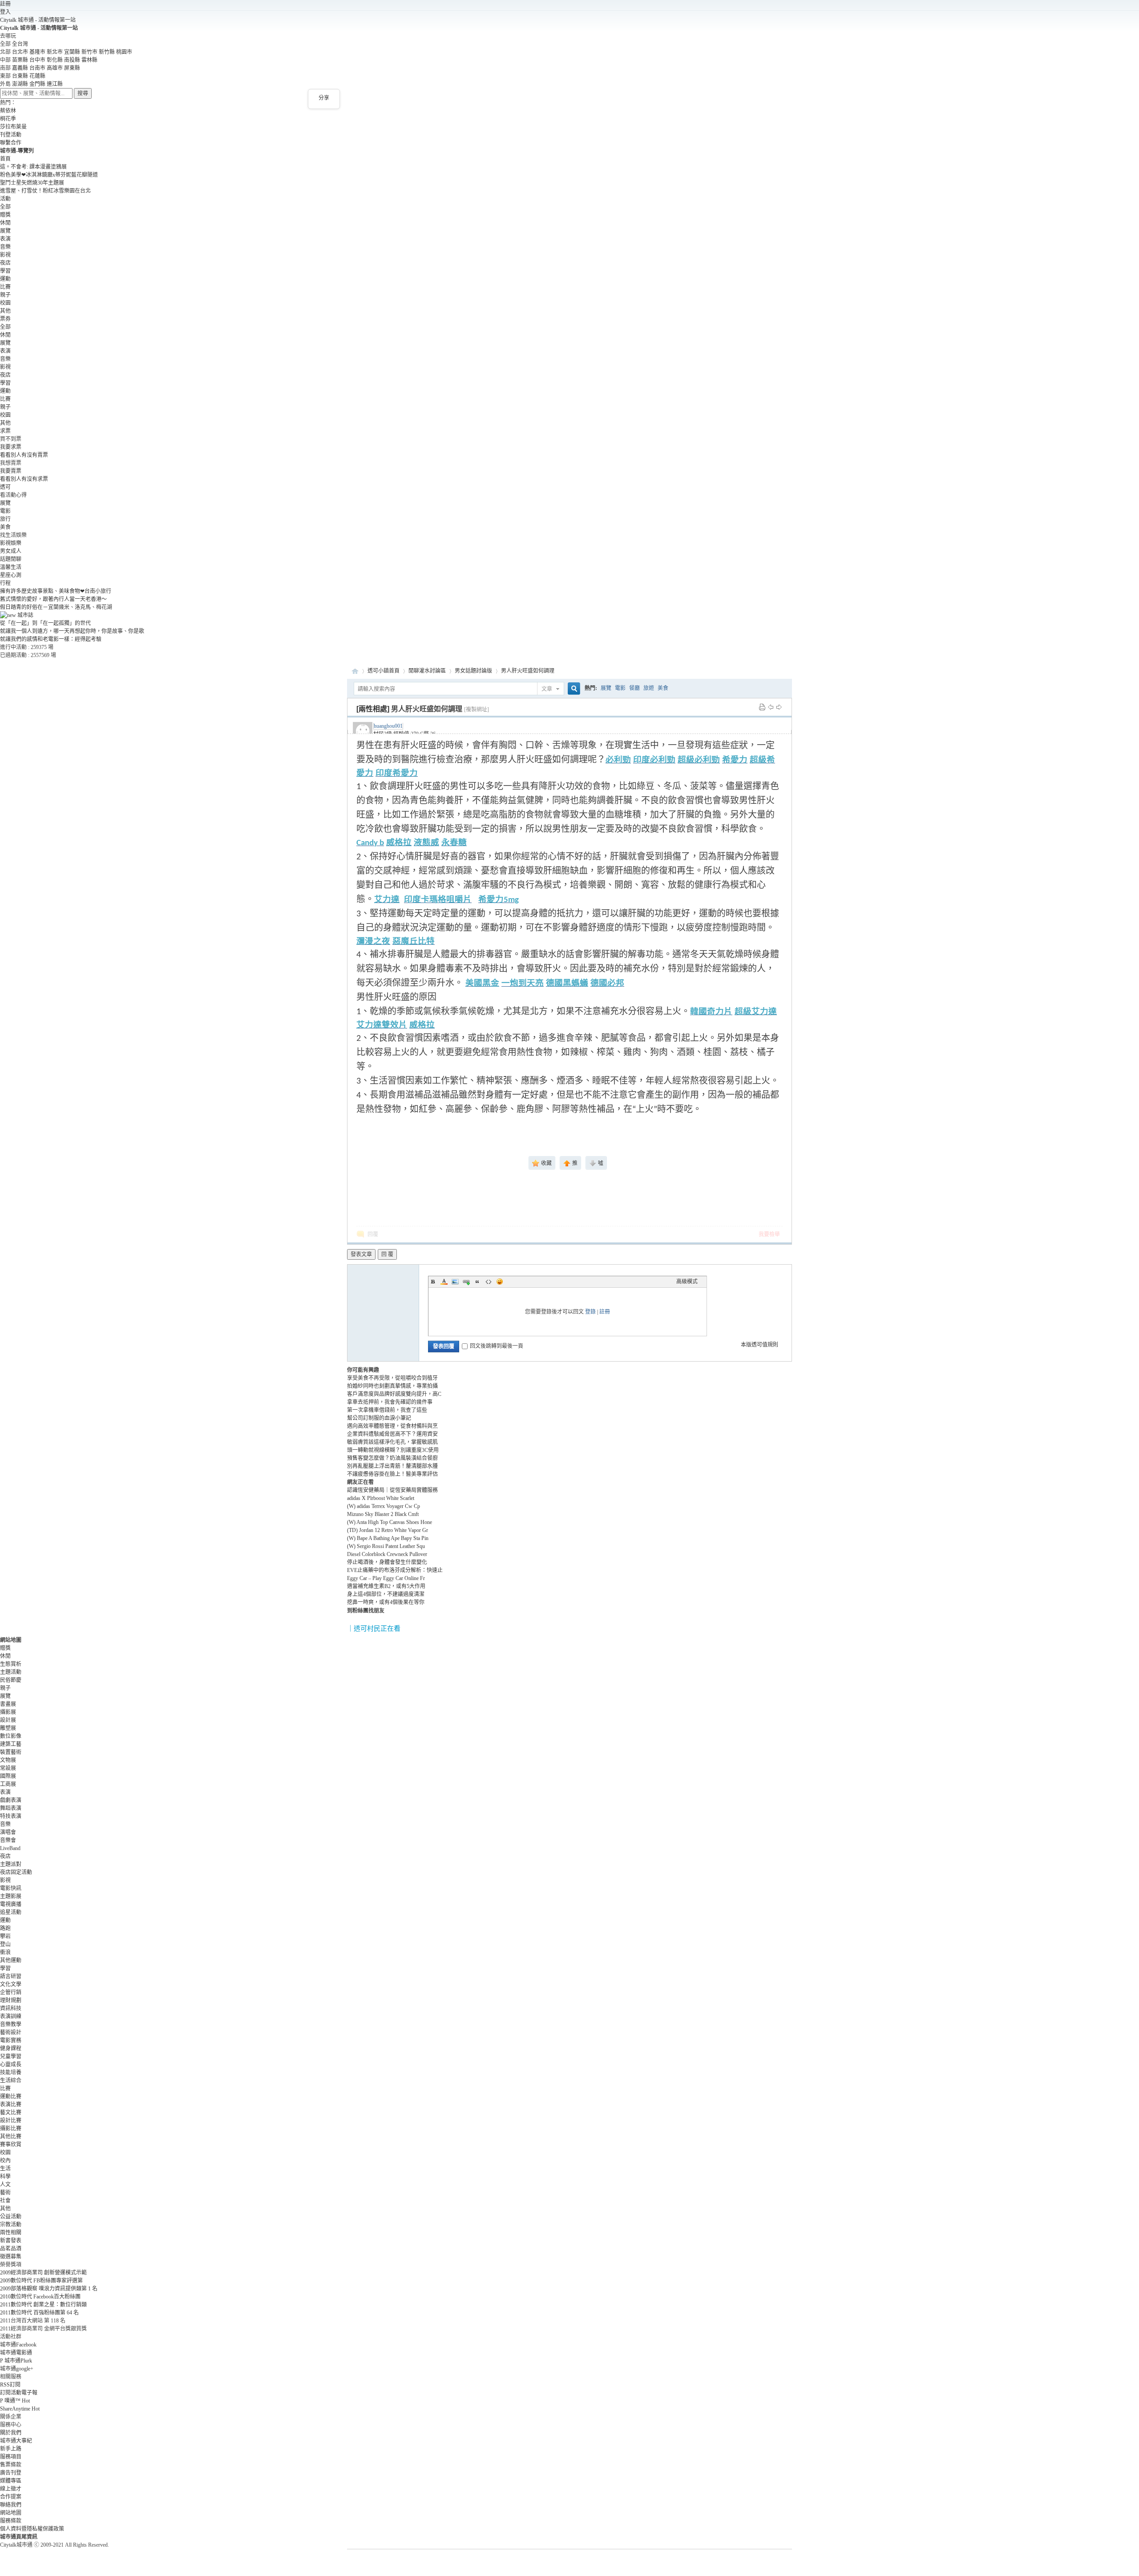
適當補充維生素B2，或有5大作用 (386, 1586)
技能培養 (11, 2072)
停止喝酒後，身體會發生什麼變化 (387, 1562)
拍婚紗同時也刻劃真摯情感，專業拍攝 (392, 1386)
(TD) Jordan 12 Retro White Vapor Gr (388, 1530)
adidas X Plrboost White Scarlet (381, 1498)
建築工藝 (11, 1744)
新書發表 (11, 2241)
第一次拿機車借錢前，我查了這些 (387, 1410)
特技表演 (11, 1816)
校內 (5, 2161)
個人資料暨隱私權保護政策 (32, 2529)
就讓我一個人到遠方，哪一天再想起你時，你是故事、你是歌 (72, 631)
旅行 (5, 519)
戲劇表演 (11, 1800)
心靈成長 (11, 2064)
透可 (5, 487)
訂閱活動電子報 (19, 2393)
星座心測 (11, 575)
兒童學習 (11, 2056)
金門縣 (37, 84)
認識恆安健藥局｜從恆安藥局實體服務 (392, 1490)
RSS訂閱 (10, 2385)
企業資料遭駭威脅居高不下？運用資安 (392, 1434)
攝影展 (8, 1712)
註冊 (5, 4)
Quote (477, 1282)
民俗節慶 (11, 1680)
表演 (5, 239)
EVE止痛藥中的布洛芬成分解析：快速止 (395, 1570)
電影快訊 (11, 1888)
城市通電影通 (16, 2353)
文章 (547, 689)
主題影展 (11, 1896)
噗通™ (15, 2401)
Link (466, 1282)
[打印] (762, 707)
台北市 (20, 52)
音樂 (5, 247)
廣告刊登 (11, 2473)
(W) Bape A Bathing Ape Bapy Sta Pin (388, 1538)
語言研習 (11, 1976)
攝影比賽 (11, 2129)
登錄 (590, 1312)
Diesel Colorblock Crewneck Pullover (387, 1554)
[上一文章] (771, 707)
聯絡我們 (11, 2505)
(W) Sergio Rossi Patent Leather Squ (386, 1546)
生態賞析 (11, 1664)
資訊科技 (11, 2008)
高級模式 (687, 1282)
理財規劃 (11, 2000)
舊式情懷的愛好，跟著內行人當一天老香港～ (53, 599)
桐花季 (8, 119)
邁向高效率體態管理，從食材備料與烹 (392, 1426)
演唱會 (8, 1832)
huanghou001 (388, 726)
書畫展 (8, 1704)
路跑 (5, 1928)
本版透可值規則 (759, 1345)
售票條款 (11, 2465)
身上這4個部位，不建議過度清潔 (386, 1594)
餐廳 (634, 688)
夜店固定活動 (16, 1872)
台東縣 (20, 76)
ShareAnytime (20, 2409)
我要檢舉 (769, 1234)
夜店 (5, 263)
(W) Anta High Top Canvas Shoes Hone (390, 1522)
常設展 (8, 1768)
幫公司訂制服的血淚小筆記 (379, 1418)
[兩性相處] (373, 709)
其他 (5, 311)
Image (455, 1282)
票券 (5, 319)
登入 (5, 12)
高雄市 (55, 68)
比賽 (5, 287)
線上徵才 (11, 2489)
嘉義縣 (20, 68)
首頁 (5, 159)
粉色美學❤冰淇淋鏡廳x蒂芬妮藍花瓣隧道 (49, 175)
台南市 (37, 68)
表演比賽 (11, 2104)
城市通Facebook (18, 2345)
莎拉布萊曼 (13, 127)
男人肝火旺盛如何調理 (528, 671)
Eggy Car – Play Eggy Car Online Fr (386, 1578)
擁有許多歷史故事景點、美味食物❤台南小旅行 (56, 591)
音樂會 (8, 1840)
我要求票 (11, 447)
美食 (5, 527)
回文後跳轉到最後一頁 (497, 1346)
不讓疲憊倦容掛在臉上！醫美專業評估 (392, 1474)
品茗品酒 (11, 2249)
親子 (5, 295)
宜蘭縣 (72, 52)
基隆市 (37, 52)
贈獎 (5, 215)
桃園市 (124, 52)
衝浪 (5, 1952)
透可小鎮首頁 (384, 671)
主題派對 (11, 1864)
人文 (5, 2185)
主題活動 (11, 1672)
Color (444, 1282)
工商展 (8, 1784)
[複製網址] (477, 710)
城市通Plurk (16, 2361)
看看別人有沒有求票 (24, 479)
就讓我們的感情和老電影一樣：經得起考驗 (51, 639)
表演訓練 (11, 2016)
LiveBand (10, 1848)
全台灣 (20, 44)
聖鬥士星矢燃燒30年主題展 (32, 183)
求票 (5, 431)
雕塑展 (8, 1728)
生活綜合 (11, 2080)
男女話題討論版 (473, 671)
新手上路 (11, 2449)
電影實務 (11, 2040)
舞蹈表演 (11, 1808)
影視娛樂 (11, 543)
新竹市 (89, 52)
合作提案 (11, 2497)
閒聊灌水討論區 (427, 671)
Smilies (500, 1282)
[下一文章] (779, 707)
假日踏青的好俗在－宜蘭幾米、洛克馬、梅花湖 (56, 607)
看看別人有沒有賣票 (24, 455)
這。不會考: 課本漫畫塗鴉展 (33, 167)
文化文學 (11, 1984)
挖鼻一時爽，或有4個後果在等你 (386, 1602)
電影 (5, 511)
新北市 (55, 52)
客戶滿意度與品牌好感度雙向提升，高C (394, 1394)
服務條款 (11, 2521)
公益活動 (11, 2217)
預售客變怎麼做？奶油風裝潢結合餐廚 (392, 1458)
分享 (324, 98)
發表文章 (361, 1254)
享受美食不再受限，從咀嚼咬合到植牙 (392, 1378)
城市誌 (25, 615)
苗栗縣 (20, 60)
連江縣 (55, 84)
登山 (5, 1944)
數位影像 (11, 1736)
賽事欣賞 (11, 2145)
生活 (5, 2169)
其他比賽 (11, 2137)
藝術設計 (11, 2032)
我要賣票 (11, 471)
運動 (5, 279)
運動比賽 (11, 2096)
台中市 (37, 60)
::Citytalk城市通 (355, 671)
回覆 (373, 1234)
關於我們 (11, 2433)
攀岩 (5, 1936)
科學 (5, 2177)
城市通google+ (17, 2369)
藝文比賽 (11, 2112)
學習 (5, 271)
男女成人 (11, 551)
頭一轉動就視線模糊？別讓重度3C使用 (393, 1450)
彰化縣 (55, 60)
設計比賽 (11, 2120)
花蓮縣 (37, 76)
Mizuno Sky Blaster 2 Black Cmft (383, 1514)
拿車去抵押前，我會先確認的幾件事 (390, 1402)
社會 (5, 2201)
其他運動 (11, 1960)
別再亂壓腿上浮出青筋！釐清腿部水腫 (392, 1466)
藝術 (5, 2193)
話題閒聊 (11, 559)
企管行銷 (11, 1992)
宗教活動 (11, 2225)
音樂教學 (11, 2024)
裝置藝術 (11, 1752)
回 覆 (387, 1254)
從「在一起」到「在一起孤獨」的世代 (45, 623)
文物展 (8, 1760)
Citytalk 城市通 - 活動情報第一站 (38, 20)
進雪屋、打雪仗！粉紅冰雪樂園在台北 (45, 191)
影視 (5, 255)
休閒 (5, 223)
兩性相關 (11, 2233)
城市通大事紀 (16, 2441)
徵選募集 (11, 2257)
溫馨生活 (11, 567)
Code (489, 1282)
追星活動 (11, 1912)
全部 (5, 207)
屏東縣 (72, 68)
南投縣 (72, 60)
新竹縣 (107, 52)
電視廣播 (11, 1904)
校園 (5, 303)
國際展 (8, 1776)
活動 (5, 199)
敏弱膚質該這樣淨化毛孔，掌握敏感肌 (392, 1442)
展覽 (5, 231)
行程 (5, 583)
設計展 (8, 1720)
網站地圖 (11, 2513)
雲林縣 (89, 60)
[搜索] (573, 689)
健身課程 (11, 2048)
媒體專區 (11, 2481)
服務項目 (11, 2457)
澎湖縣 (20, 84)
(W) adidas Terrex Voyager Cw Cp (384, 1506)
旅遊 (649, 688)
